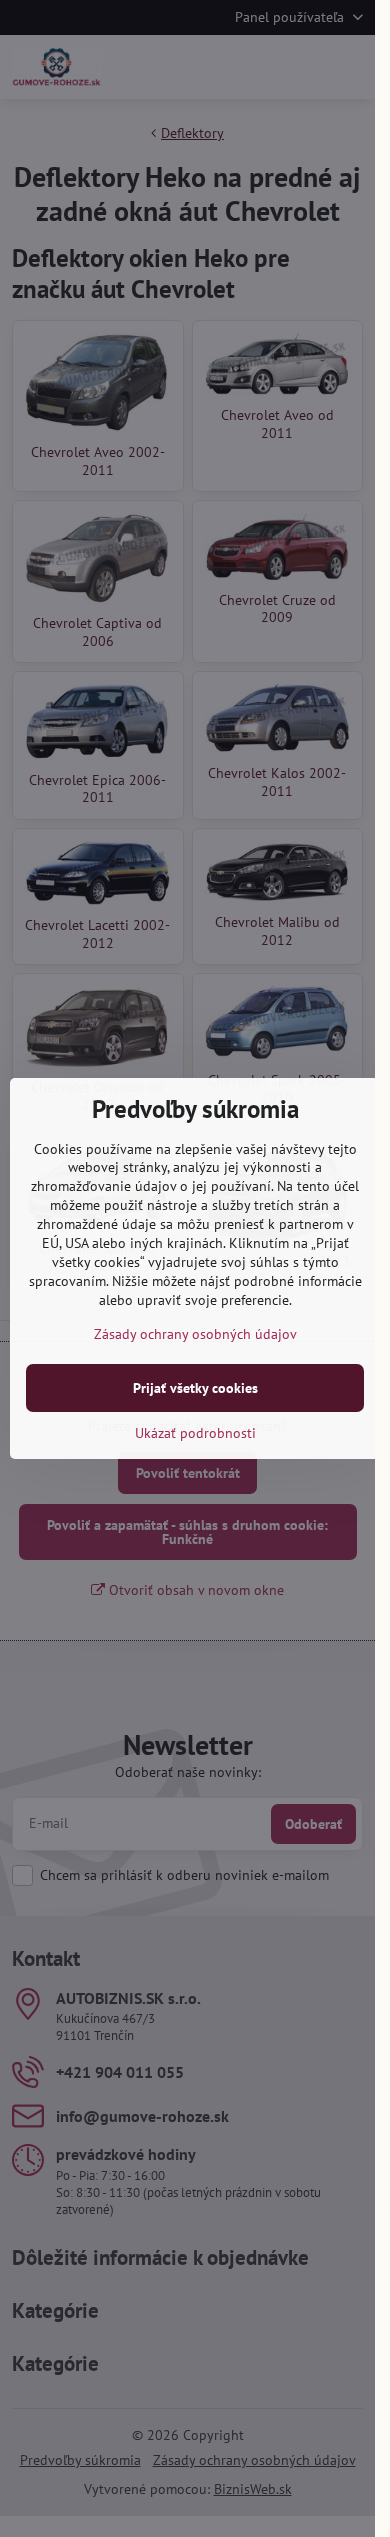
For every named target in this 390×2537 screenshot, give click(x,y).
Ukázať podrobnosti (195, 1433)
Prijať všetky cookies (195, 1388)
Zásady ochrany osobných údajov (195, 1334)
